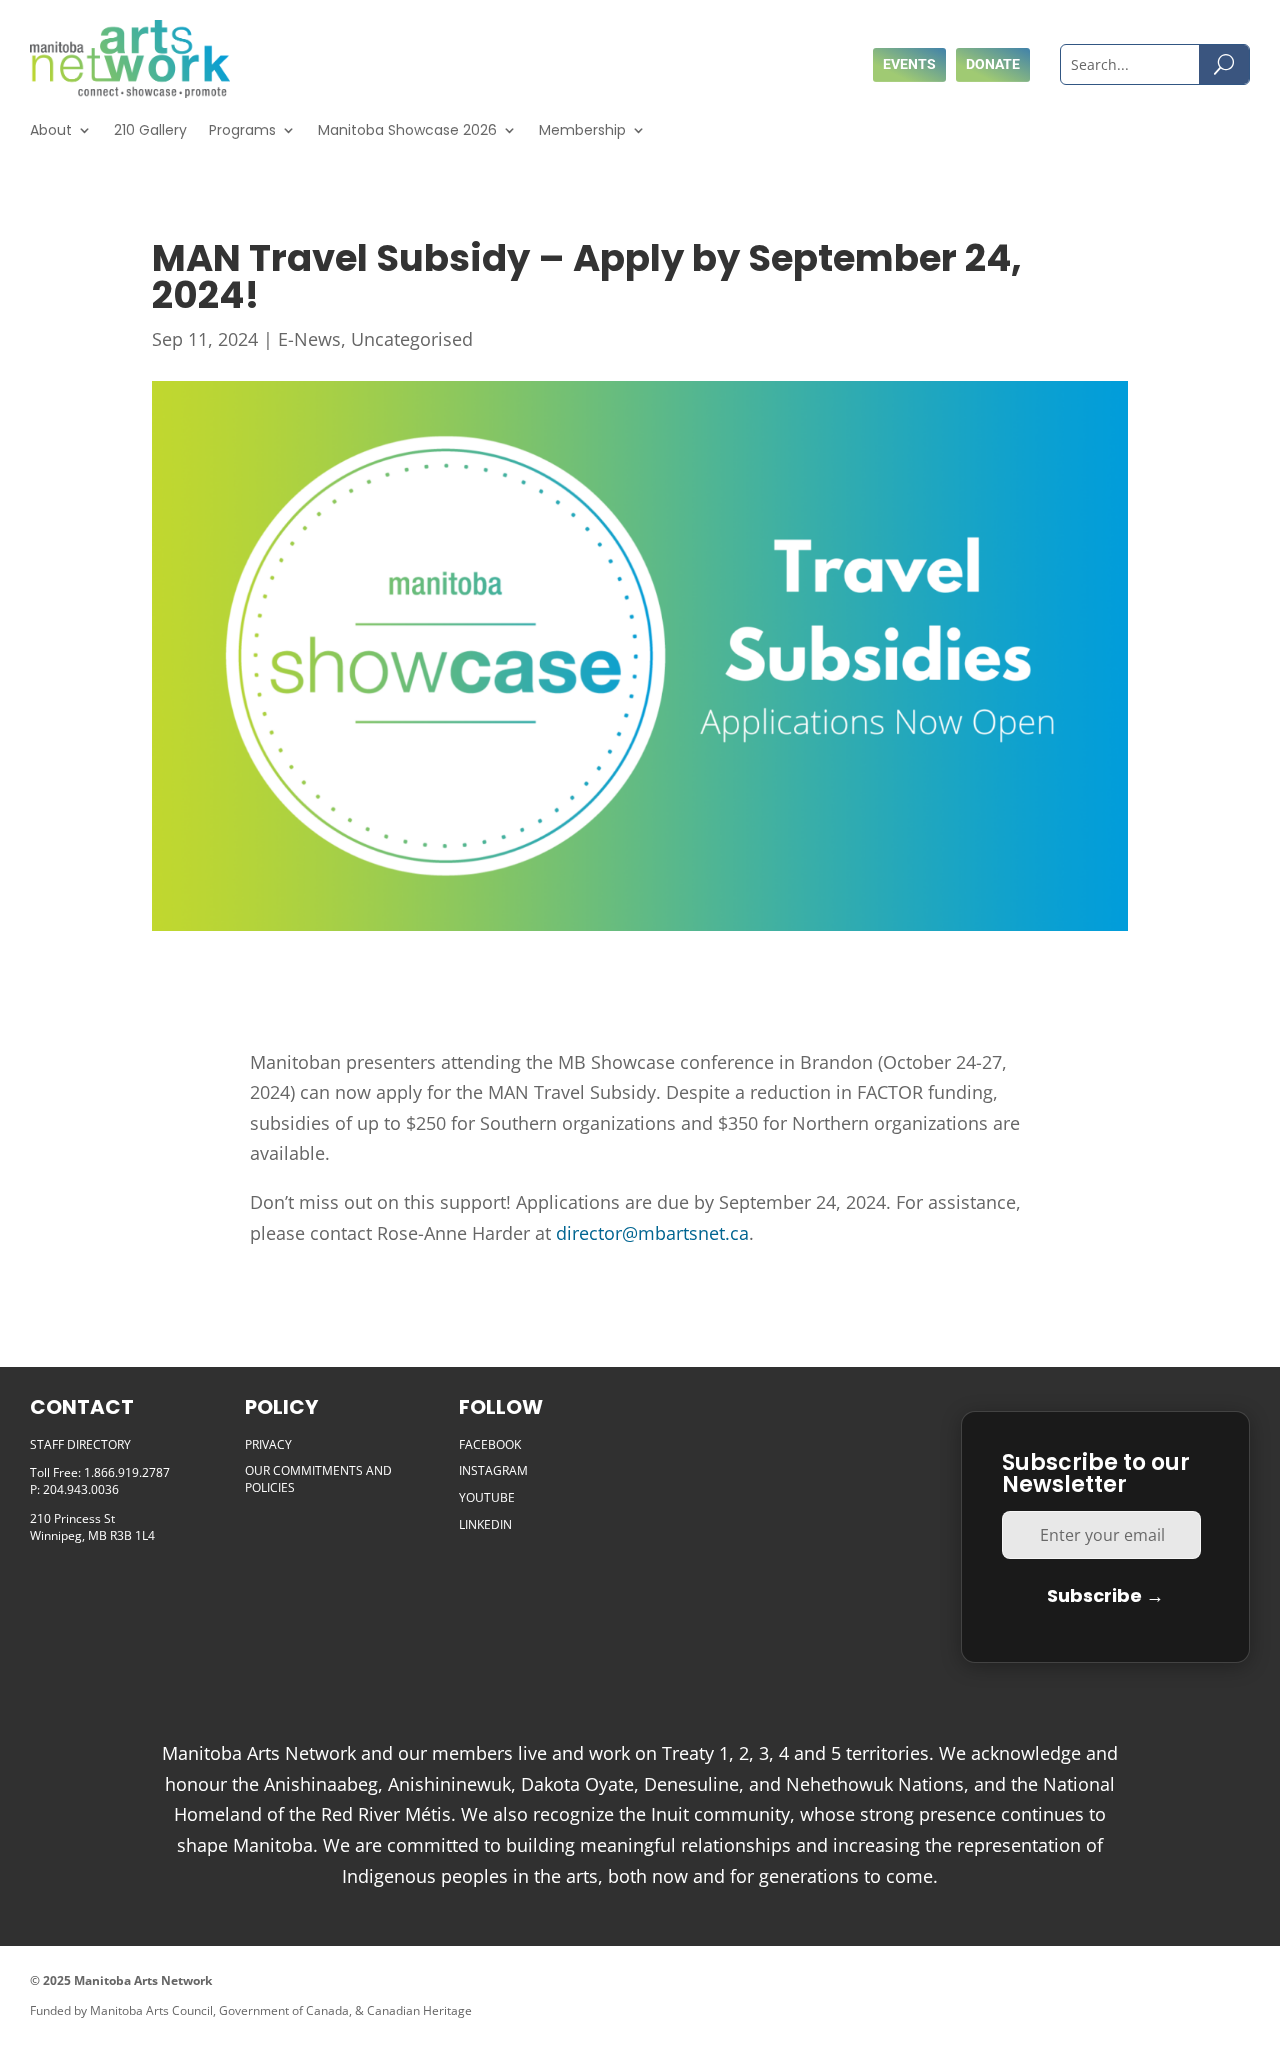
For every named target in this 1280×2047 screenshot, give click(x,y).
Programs (242, 130)
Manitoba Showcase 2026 (407, 130)
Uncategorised (412, 339)
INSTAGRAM (493, 1470)
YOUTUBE (487, 1497)
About (51, 130)
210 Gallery (150, 130)
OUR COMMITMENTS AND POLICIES (318, 1479)
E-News (309, 339)
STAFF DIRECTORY (80, 1444)
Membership (582, 130)
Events (909, 64)
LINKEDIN (485, 1524)
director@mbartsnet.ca (652, 1233)
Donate (993, 64)
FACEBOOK (490, 1444)
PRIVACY (268, 1444)
